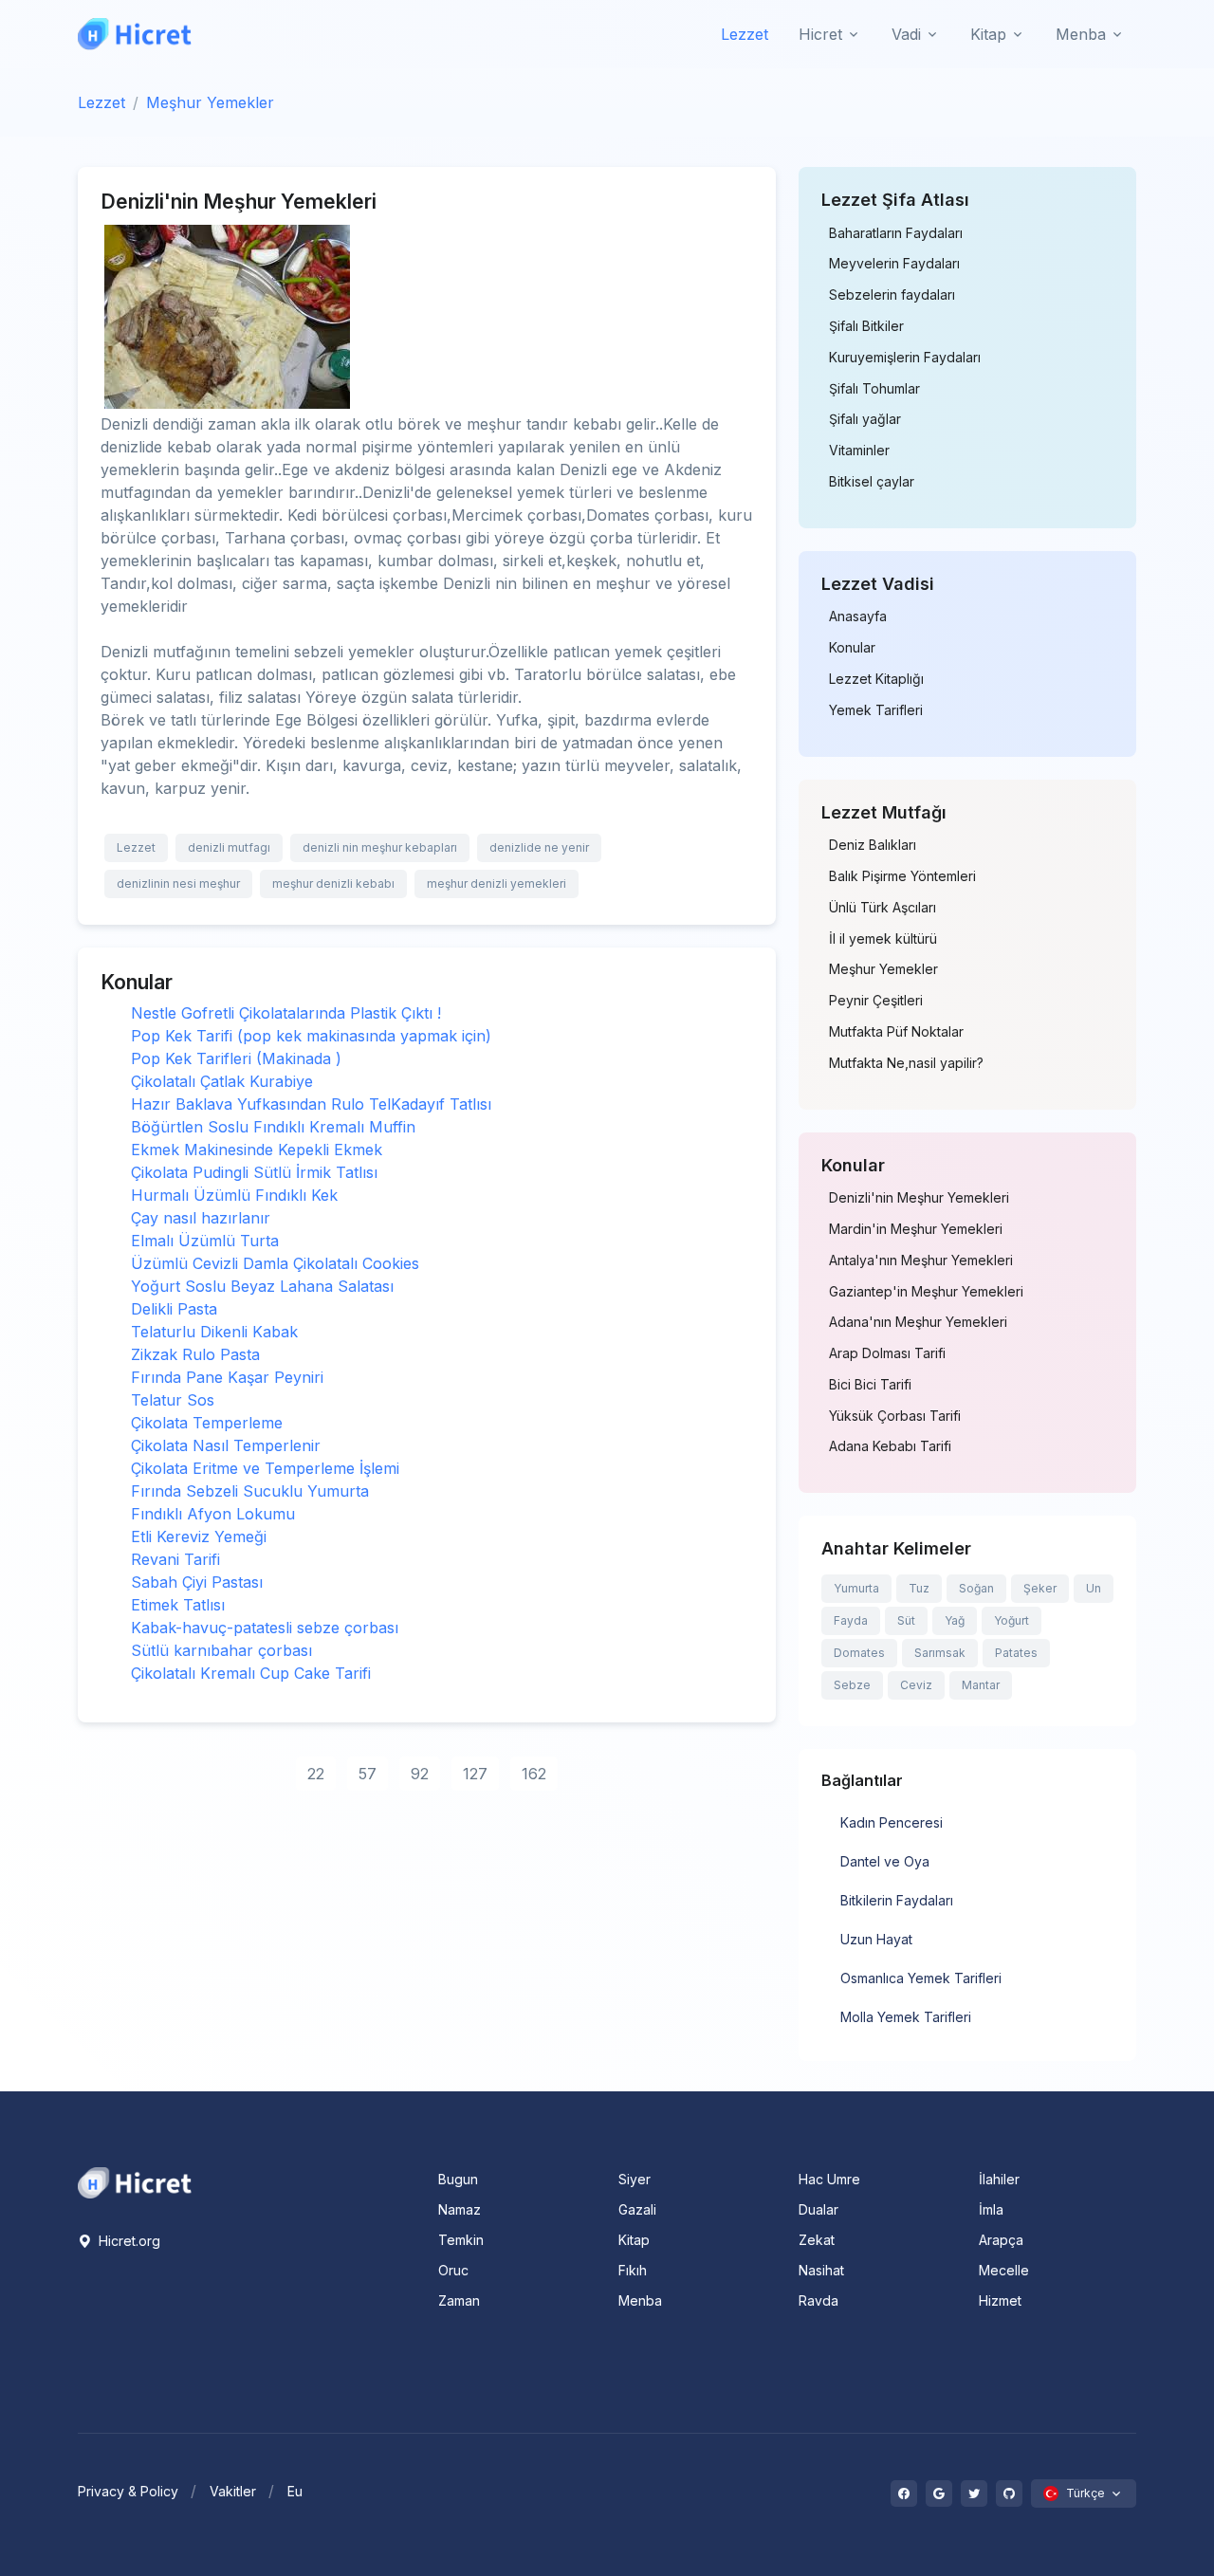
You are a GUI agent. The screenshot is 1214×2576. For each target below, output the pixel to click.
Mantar (981, 1685)
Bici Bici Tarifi (870, 1385)
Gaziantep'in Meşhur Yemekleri (926, 1292)
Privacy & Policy (128, 2491)
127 (475, 1774)
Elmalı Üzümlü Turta (205, 1241)
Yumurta (856, 1588)
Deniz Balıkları (873, 845)
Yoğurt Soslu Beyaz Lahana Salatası (262, 1286)
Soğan (976, 1588)
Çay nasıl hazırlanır (201, 1218)
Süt (906, 1620)
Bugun (458, 2179)
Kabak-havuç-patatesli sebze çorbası (265, 1628)
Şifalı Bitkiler (866, 326)
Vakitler (233, 2491)
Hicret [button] (820, 34)
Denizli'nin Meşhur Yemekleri (919, 1198)
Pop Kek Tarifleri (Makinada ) (236, 1058)
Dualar (819, 2209)
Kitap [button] (988, 34)
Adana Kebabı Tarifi (890, 1446)
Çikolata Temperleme (207, 1423)
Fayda (851, 1620)
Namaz (460, 2209)
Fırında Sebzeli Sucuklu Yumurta (250, 1491)
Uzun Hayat (876, 1939)
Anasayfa (858, 616)
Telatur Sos (173, 1400)
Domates (859, 1653)
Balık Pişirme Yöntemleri (902, 876)
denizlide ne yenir (539, 847)
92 (420, 1774)
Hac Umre (829, 2179)
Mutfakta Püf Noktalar (896, 1032)
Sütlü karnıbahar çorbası (221, 1650)
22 (316, 1774)
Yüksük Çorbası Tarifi (895, 1416)
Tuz (919, 1588)
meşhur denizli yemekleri (497, 883)
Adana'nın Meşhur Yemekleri (918, 1322)
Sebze (852, 1685)
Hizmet (1000, 2300)
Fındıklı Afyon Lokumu (213, 1514)
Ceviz (916, 1685)
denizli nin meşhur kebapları (380, 847)
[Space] (135, 2181)
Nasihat (821, 2270)
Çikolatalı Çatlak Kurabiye (222, 1081)
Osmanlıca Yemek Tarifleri (921, 1978)
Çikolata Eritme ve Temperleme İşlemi (265, 1468)
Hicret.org (128, 2241)
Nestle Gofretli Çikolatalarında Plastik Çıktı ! (286, 1013)
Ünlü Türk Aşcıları (883, 908)
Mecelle (1004, 2270)
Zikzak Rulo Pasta (195, 1354)
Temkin (461, 2240)
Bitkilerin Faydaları (897, 1900)
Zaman (459, 2300)
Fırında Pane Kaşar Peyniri (227, 1377)
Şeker (1040, 1588)
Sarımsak (940, 1653)
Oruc (453, 2270)
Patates (1016, 1653)
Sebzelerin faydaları (892, 295)
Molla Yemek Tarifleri (906, 2017)
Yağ (955, 1620)
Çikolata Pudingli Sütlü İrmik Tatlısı (254, 1172)
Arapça (1001, 2240)
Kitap (634, 2240)
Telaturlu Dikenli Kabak (214, 1332)
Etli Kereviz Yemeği (199, 1536)
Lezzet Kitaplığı (876, 679)
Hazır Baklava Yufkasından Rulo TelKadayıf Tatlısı (311, 1104)
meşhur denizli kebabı (333, 883)
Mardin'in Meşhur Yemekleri (916, 1229)
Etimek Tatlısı (178, 1605)
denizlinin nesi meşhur (178, 883)
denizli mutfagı (229, 847)
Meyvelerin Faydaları (894, 264)
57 (368, 1774)
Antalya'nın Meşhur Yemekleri (921, 1260)
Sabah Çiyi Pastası (197, 1582)
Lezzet (745, 34)
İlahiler (999, 2179)
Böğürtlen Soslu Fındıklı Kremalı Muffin (273, 1127)
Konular (852, 648)
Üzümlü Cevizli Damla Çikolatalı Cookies (275, 1263)
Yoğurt (1012, 1620)
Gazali (637, 2209)
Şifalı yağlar (865, 419)
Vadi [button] (906, 34)
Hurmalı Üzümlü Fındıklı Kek (234, 1195)
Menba (640, 2300)
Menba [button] (1081, 34)
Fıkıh (633, 2270)
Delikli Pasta (174, 1309)
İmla (991, 2209)
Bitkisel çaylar (872, 482)
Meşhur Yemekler (210, 102)
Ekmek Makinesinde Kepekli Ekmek (257, 1150)
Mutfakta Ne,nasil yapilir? (906, 1063)
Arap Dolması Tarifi (887, 1353)
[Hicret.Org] (135, 34)
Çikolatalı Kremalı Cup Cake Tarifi (251, 1673)
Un (1094, 1588)
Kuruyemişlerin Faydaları (905, 358)
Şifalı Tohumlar (874, 389)
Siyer (635, 2179)
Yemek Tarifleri (876, 710)
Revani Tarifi (175, 1559)
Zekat (817, 2240)
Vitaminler (859, 451)
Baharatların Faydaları (896, 233)
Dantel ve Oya (885, 1861)
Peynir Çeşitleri (876, 1001)
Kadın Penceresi (892, 1822)
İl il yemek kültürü (883, 939)
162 (534, 1774)
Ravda (819, 2300)
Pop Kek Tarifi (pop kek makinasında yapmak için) (311, 1036)
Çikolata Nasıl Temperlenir (226, 1445)
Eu (295, 2491)
